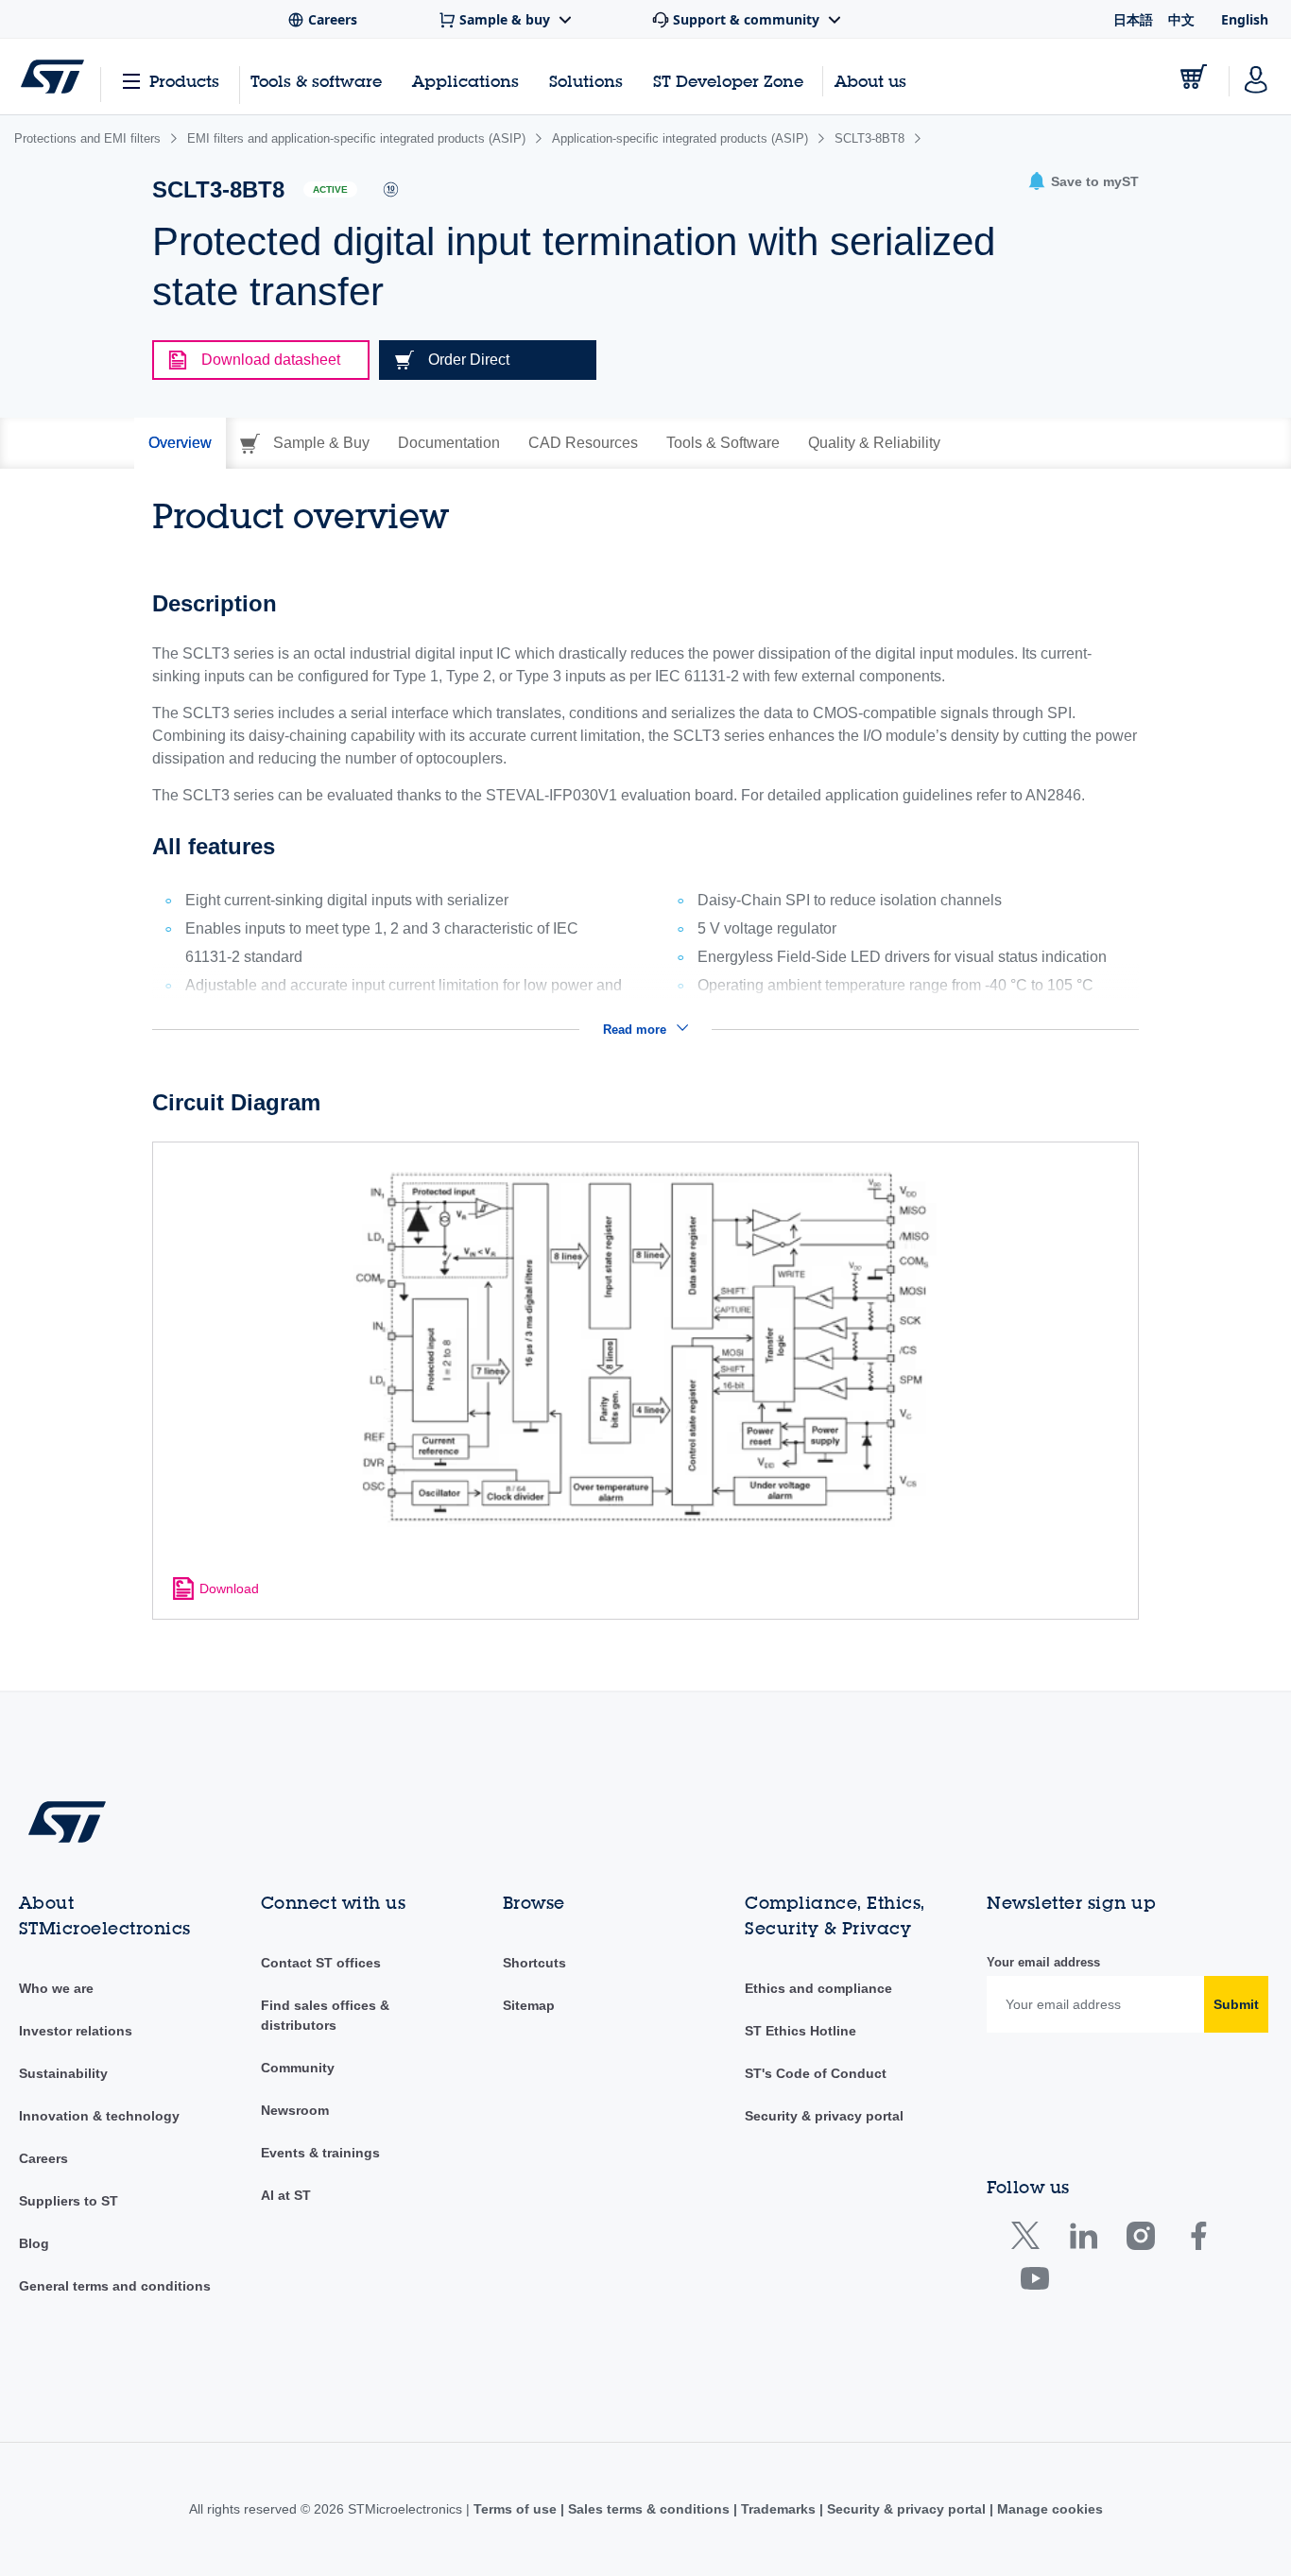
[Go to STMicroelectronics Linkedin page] (1083, 2240)
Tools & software (316, 81)
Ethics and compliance (818, 1988)
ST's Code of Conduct (816, 2073)
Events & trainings (320, 2153)
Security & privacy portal (824, 2116)
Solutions (586, 81)
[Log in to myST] (1256, 77)
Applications (465, 81)
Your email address (1043, 1962)
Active (330, 189)
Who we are (56, 1988)
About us (870, 81)
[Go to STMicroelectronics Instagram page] (1140, 2240)
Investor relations (76, 2031)
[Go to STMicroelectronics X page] (1030, 2240)
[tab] (180, 443)
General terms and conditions (115, 2286)
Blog (34, 2243)
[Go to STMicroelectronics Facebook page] (1198, 2240)
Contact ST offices (321, 1963)
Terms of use (517, 2509)
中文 (1181, 19)
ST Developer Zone (728, 81)
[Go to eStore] (1194, 77)
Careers (43, 2158)
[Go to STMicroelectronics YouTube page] (1034, 2283)
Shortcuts (534, 1963)
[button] (1083, 182)
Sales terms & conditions (649, 2509)
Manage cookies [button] (1048, 2509)
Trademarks (778, 2509)
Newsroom (295, 2110)
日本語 (1133, 19)
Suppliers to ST (69, 2201)
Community (298, 2068)
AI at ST (286, 2195)
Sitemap (529, 2005)
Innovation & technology (99, 2116)
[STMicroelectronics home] (52, 77)
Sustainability (63, 2073)
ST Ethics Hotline (800, 2031)
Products (184, 81)
